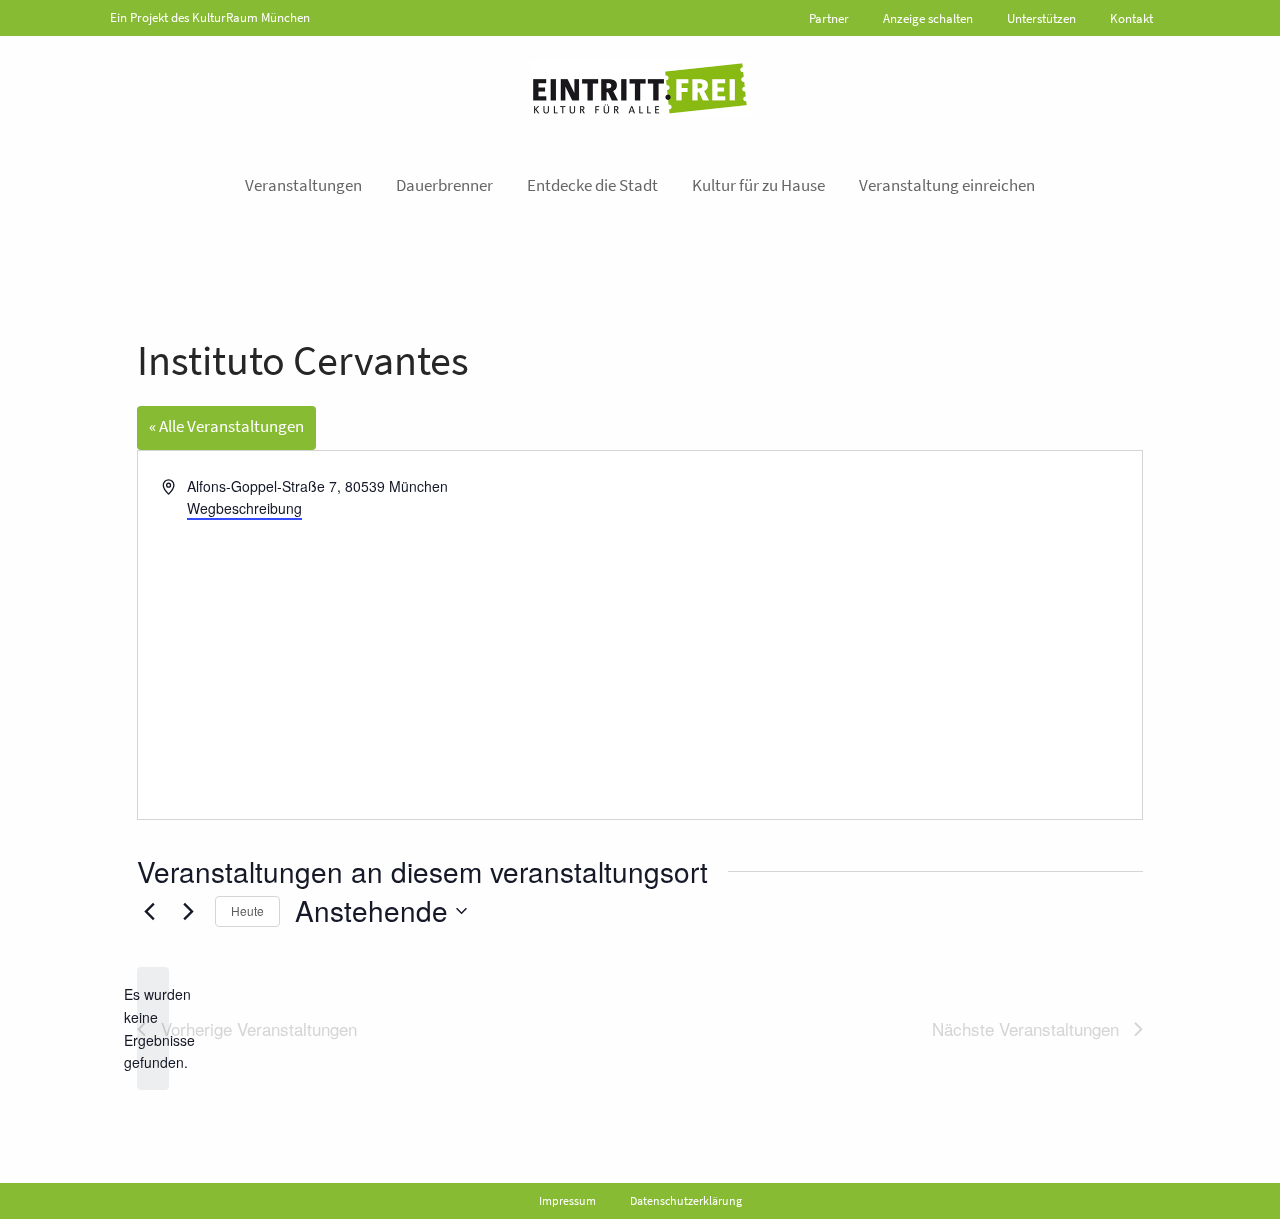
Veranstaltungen (303, 185)
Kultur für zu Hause (758, 185)
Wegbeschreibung (244, 508)
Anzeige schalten (928, 18)
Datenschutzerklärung (686, 1200)
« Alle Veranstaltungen (226, 426)
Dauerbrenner (444, 185)
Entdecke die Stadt (592, 185)
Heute (247, 910)
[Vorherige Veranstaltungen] (149, 911)
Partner (829, 18)
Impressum (567, 1200)
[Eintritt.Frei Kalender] (640, 88)
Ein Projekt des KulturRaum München (210, 17)
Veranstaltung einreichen (947, 185)
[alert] (153, 1028)
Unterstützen (1041, 18)
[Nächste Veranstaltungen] (188, 911)
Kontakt (1131, 18)
